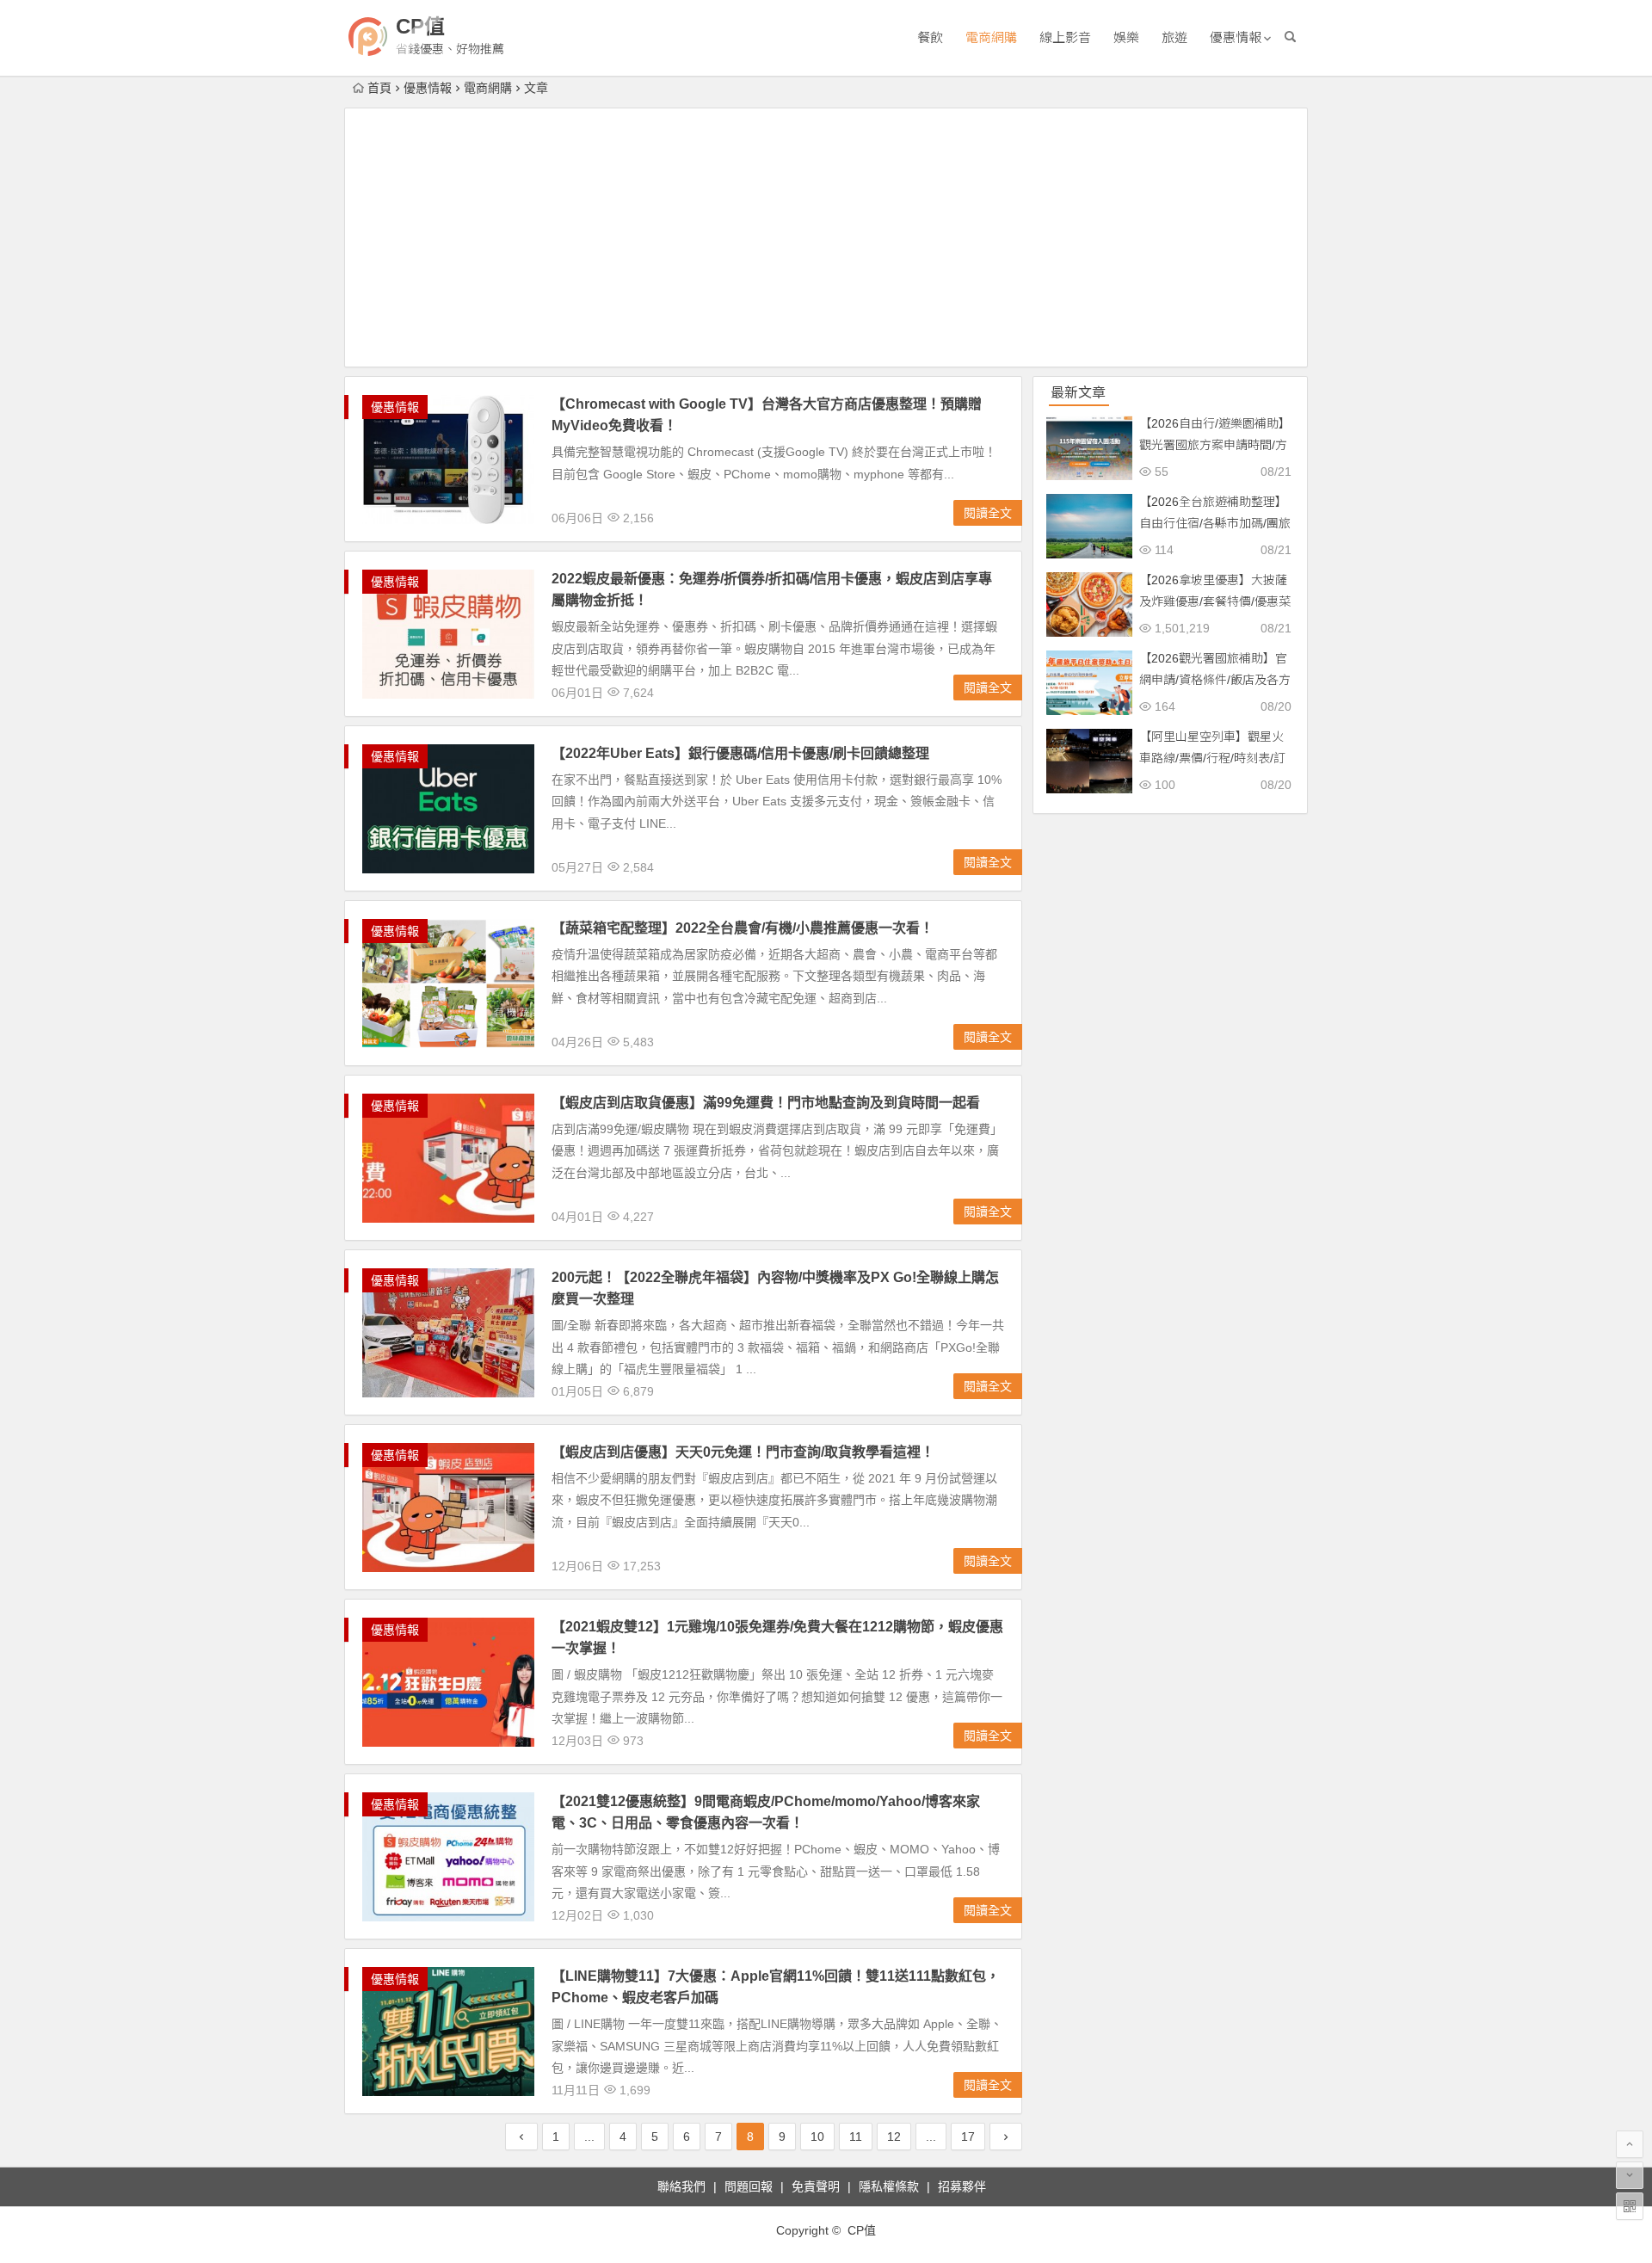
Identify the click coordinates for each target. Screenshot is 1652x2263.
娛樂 (1126, 37)
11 (856, 2137)
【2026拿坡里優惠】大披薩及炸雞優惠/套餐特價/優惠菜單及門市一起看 (1215, 601)
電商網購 (991, 37)
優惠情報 (1236, 37)
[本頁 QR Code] (1630, 2206)
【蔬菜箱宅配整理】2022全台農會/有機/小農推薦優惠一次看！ (743, 928)
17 (968, 2137)
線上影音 (1065, 37)
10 (817, 2137)
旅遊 (1174, 37)
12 (894, 2137)
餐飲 (930, 37)
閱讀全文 (988, 513)
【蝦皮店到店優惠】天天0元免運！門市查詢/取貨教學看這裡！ (743, 1452)
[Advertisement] (826, 237)
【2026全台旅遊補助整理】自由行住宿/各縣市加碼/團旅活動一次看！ (1215, 523)
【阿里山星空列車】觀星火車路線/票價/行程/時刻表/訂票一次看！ (1212, 758)
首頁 (379, 88)
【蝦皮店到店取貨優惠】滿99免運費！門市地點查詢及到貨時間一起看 (766, 1103)
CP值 (420, 26)
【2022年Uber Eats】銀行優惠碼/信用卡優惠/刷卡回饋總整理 (740, 753)
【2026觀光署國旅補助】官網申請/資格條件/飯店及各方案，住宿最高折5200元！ (1215, 680)
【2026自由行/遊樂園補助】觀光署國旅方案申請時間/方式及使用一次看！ (1215, 445)
